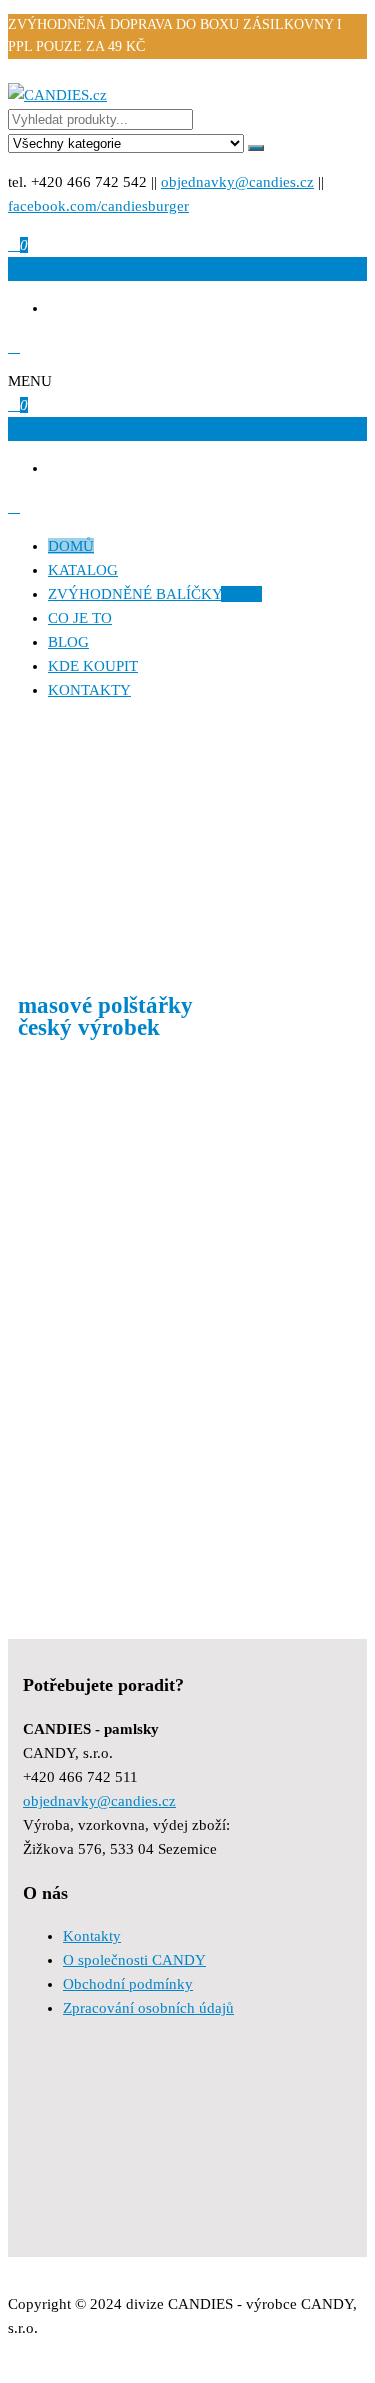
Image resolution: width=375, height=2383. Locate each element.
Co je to (80, 618)
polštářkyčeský (105, 1017)
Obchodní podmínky (128, 1984)
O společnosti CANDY (134, 1960)
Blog (68, 642)
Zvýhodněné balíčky (155, 594)
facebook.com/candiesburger (98, 206)
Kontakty (89, 690)
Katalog (83, 570)
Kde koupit (93, 666)
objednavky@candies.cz (237, 182)
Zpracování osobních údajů (148, 2008)
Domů (71, 546)
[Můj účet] (14, 347)
